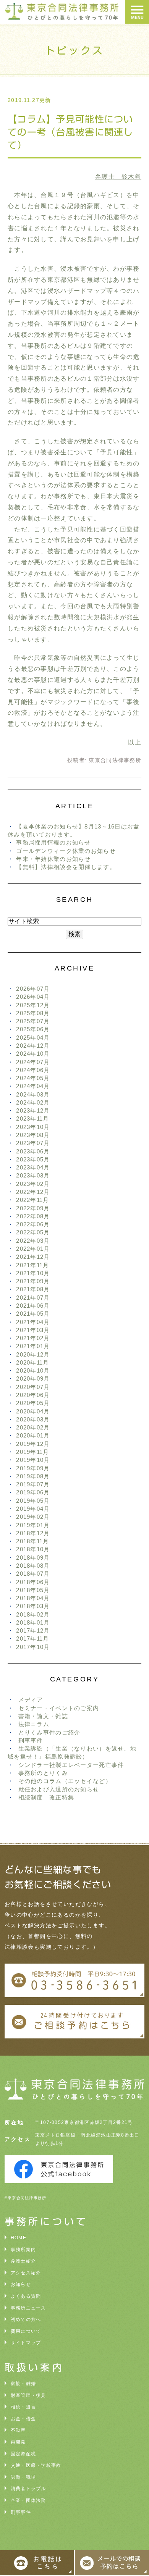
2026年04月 (33, 997)
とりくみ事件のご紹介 (49, 1732)
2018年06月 (33, 1582)
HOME (19, 2238)
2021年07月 (33, 1298)
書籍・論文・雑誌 (43, 1716)
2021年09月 (33, 1281)
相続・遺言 (23, 2407)
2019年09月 (33, 1468)
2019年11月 (32, 1452)
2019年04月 (33, 1509)
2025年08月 (33, 1013)
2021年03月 (33, 1330)
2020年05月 (33, 1403)
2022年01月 (33, 1249)
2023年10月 (33, 1127)
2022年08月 (33, 1216)
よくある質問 (26, 2296)
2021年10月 (33, 1273)
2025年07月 (33, 1021)
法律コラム (34, 1724)
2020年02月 (33, 1427)
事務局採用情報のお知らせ (53, 842)
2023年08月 (33, 1135)
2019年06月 (33, 1492)
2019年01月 (33, 1525)
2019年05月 (33, 1501)
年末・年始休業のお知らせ (53, 859)
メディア (31, 1700)
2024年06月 (33, 1070)
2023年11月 (32, 1118)
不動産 (18, 2430)
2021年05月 (33, 1314)
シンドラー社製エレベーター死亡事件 (71, 1765)
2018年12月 (33, 1533)
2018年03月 (33, 1606)
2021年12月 (33, 1257)
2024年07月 (33, 1062)
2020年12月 (33, 1354)
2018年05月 (33, 1590)
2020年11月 (32, 1362)
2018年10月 (33, 1549)
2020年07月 (33, 1387)
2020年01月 (33, 1435)
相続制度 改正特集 (46, 1797)
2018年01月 (33, 1622)
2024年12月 (33, 1046)
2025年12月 (33, 1005)
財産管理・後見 (28, 2395)
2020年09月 (33, 1378)
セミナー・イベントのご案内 (59, 1708)
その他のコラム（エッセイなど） (65, 1781)
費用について (26, 2331)
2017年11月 (32, 1638)
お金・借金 (23, 2419)
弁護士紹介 (23, 2261)
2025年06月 (33, 1029)
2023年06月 (33, 1151)
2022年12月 (33, 1192)
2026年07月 (33, 989)
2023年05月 (33, 1159)
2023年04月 (33, 1167)
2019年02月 (33, 1517)
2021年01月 (33, 1346)
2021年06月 (33, 1306)
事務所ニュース (28, 2308)
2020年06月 (33, 1395)
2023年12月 (33, 1110)
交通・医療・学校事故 (36, 2465)
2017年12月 (33, 1630)
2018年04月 (33, 1598)
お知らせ (21, 2284)
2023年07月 (33, 1143)
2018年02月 (33, 1614)
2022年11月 (32, 1200)
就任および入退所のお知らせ (59, 1789)
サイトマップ (26, 2343)
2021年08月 (33, 1289)
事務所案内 (23, 2250)
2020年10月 (33, 1370)
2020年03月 (33, 1419)
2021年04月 (33, 1322)
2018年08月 (33, 1566)
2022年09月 (33, 1208)
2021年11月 (32, 1265)
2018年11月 (32, 1541)
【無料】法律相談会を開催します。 (66, 867)
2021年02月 (33, 1338)
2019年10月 (33, 1460)
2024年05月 (33, 1078)
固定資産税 (23, 2454)
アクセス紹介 (26, 2273)
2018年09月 (33, 1558)
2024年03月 (33, 1094)
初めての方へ (26, 2319)
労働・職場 (23, 2477)
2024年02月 (33, 1102)
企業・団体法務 (28, 2500)
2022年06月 (33, 1224)
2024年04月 (33, 1086)
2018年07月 (33, 1574)
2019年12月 (33, 1444)
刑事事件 (31, 1740)
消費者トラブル (28, 2489)
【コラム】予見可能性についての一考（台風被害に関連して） (70, 132)
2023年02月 (33, 1184)
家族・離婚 (23, 2384)
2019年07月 (33, 1484)
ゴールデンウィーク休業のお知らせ (66, 851)
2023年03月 (33, 1175)
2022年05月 (33, 1232)
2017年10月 (33, 1647)
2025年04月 (33, 1038)
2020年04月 (33, 1411)
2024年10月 (33, 1054)
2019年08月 (33, 1476)
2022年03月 (33, 1241)
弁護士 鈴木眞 (118, 177)
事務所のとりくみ (43, 1773)
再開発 (18, 2442)
